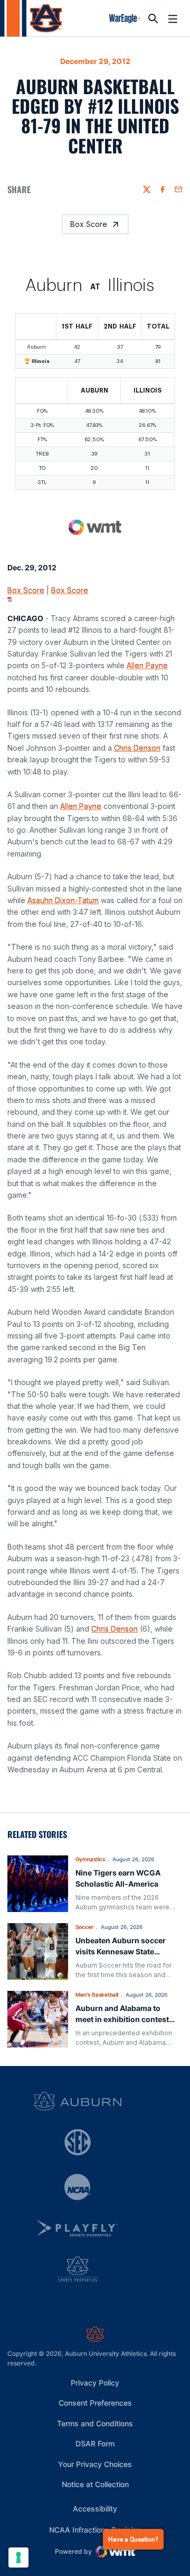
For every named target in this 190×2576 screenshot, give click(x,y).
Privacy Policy (95, 2383)
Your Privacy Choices (95, 2464)
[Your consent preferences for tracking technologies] (18, 2557)
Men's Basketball (97, 1995)
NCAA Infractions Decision (95, 2529)
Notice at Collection (95, 2484)
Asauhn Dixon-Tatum (63, 900)
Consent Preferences (95, 2403)
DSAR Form (95, 2443)
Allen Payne (147, 665)
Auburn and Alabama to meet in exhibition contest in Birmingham (122, 2019)
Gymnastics (90, 1859)
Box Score (89, 224)
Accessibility (95, 2508)
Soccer (84, 1927)
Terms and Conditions (95, 2423)
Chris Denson (137, 748)
